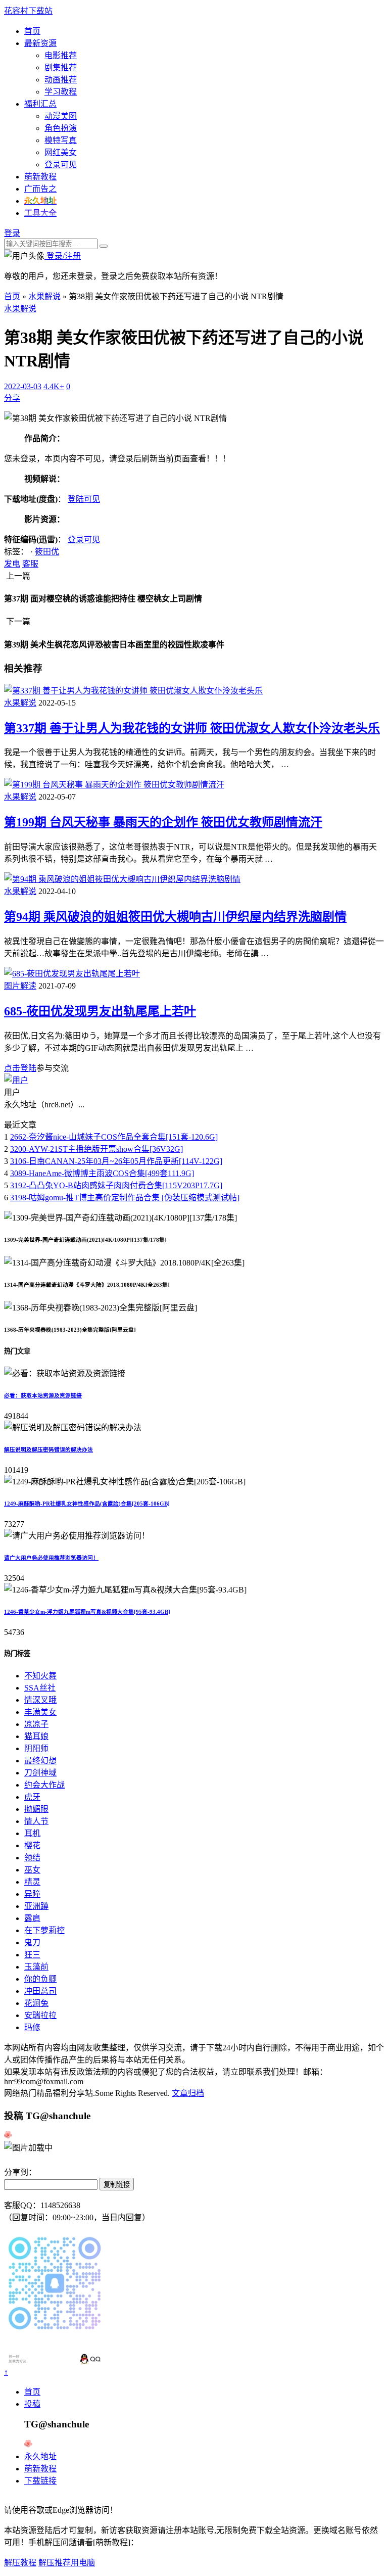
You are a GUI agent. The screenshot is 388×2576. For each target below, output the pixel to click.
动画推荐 (61, 80)
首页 (32, 31)
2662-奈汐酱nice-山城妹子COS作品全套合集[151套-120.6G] (114, 1137)
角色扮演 (61, 128)
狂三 (32, 1955)
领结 (32, 1858)
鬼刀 (32, 1942)
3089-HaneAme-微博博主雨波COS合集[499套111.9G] (102, 1173)
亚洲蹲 (36, 1906)
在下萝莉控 (44, 1930)
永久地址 (40, 2456)
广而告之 (40, 189)
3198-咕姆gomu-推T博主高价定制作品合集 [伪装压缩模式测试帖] (125, 1198)
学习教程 (61, 92)
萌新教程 (40, 177)
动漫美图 (61, 116)
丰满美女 (40, 1712)
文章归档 (188, 2093)
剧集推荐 (61, 67)
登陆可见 (84, 499)
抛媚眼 (36, 1809)
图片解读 (20, 986)
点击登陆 (20, 1068)
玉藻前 (36, 1967)
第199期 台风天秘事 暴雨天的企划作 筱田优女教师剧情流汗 (163, 822)
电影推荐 (61, 55)
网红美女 (61, 152)
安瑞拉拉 (40, 2015)
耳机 (32, 1833)
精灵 (32, 1882)
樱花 (32, 1845)
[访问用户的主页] (16, 1080)
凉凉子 (36, 1724)
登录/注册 (63, 256)
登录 (12, 233)
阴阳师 (36, 1748)
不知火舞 (40, 1676)
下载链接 (40, 2481)
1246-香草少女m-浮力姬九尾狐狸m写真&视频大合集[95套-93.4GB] (87, 1612)
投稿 (32, 2404)
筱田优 (47, 552)
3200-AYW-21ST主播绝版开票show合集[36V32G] (96, 1149)
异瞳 (32, 1894)
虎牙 (32, 1797)
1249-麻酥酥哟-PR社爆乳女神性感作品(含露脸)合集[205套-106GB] (87, 1504)
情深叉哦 (40, 1700)
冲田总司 (40, 1991)
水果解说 (44, 296)
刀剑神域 (40, 1773)
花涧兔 (36, 2003)
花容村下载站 (28, 11)
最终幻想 (40, 1761)
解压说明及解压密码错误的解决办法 (48, 1449)
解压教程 (20, 2563)
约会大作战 (44, 1785)
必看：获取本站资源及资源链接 (43, 1395)
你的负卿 (40, 1979)
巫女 (32, 1870)
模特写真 (61, 140)
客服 (30, 564)
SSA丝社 (40, 1688)
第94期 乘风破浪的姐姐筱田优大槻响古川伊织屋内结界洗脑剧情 (175, 917)
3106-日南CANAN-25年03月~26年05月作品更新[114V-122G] (116, 1161)
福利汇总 (40, 104)
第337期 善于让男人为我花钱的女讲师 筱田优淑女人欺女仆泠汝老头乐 (192, 728)
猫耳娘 (36, 1736)
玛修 (32, 2027)
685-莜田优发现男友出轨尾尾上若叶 (100, 1011)
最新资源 (40, 43)
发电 (12, 564)
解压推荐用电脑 (67, 2563)
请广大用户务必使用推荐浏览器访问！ (51, 1558)
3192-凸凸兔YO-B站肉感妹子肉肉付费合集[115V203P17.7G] (116, 1185)
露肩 (32, 1918)
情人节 (36, 1821)
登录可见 (61, 165)
